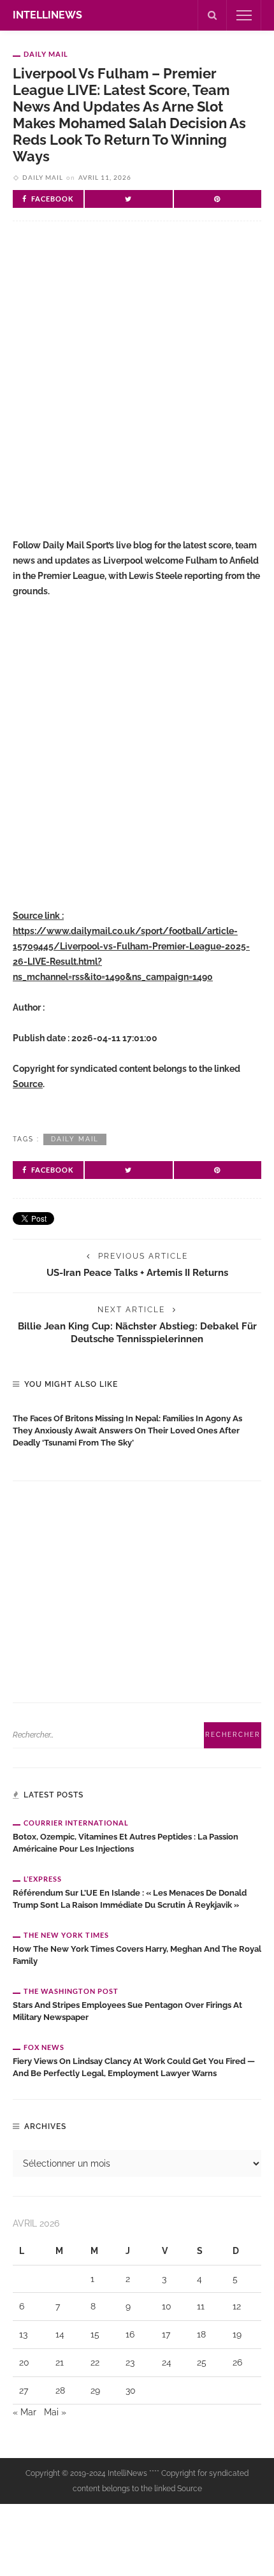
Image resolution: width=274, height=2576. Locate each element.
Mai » (55, 2412)
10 (167, 2306)
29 (95, 2390)
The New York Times (66, 1935)
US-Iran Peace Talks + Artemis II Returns (137, 1272)
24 (167, 2362)
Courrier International (76, 1823)
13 (23, 2334)
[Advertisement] (137, 390)
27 (24, 2390)
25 (202, 2362)
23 (130, 2362)
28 (60, 2390)
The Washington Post (71, 1991)
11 (201, 2306)
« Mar (25, 2412)
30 (131, 2390)
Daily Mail (46, 54)
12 (237, 2306)
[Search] (212, 15)
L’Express (43, 1879)
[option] (137, 1428)
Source (28, 1084)
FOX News (44, 2047)
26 (237, 2362)
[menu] (244, 15)
